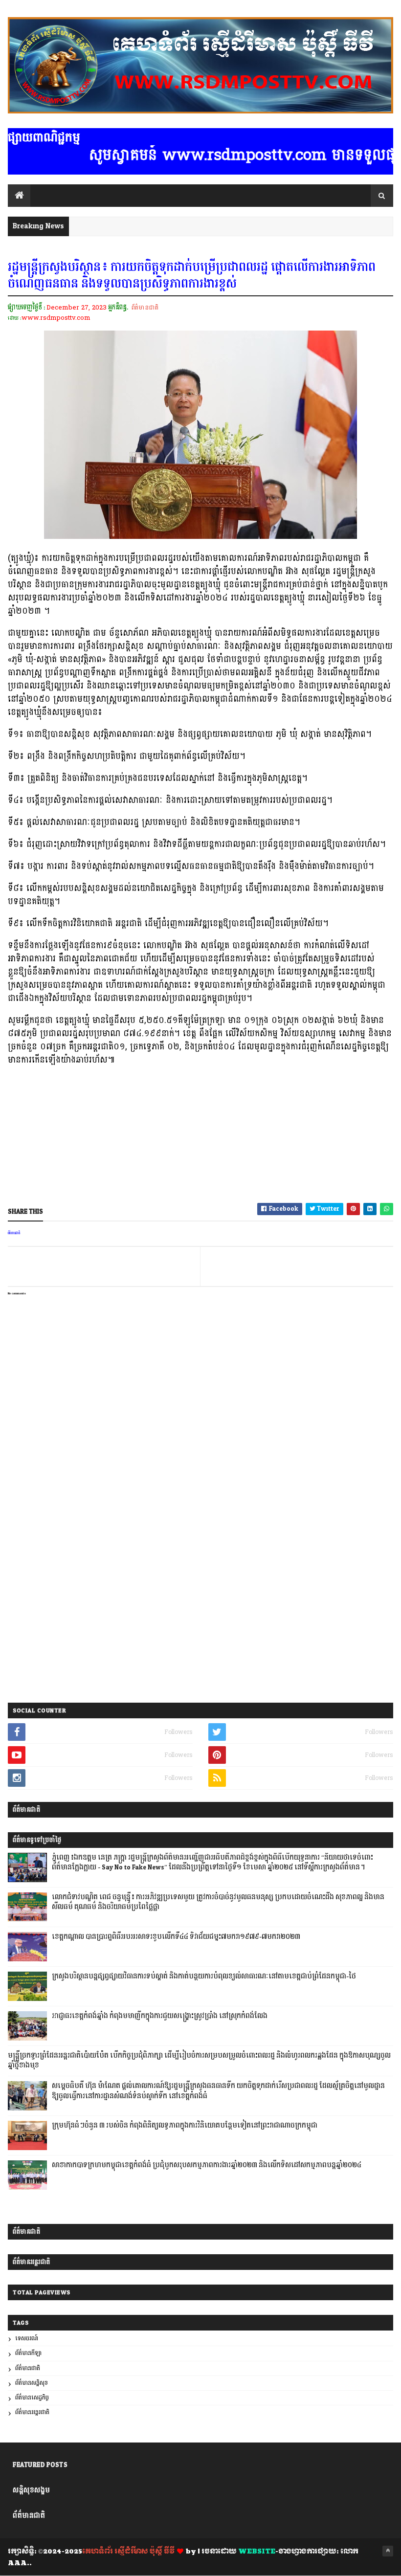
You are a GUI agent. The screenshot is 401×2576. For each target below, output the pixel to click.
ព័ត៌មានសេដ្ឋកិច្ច (32, 2398)
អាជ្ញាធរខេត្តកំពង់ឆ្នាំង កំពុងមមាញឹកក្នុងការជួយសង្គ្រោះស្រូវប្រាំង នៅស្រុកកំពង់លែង (160, 2016)
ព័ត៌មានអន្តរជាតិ (32, 2412)
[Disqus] (200, 1570)
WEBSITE (257, 2552)
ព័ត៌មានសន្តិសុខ (32, 2383)
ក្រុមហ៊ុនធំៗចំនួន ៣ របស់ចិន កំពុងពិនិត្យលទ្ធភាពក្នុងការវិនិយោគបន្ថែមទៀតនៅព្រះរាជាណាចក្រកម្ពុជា (185, 2126)
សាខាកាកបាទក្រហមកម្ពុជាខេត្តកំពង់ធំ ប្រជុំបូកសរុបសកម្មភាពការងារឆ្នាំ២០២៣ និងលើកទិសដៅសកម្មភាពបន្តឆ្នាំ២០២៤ (207, 2165)
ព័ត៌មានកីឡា (28, 2353)
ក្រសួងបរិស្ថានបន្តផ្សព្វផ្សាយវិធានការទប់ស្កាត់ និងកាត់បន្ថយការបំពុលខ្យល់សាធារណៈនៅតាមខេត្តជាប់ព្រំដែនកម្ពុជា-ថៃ (204, 1976)
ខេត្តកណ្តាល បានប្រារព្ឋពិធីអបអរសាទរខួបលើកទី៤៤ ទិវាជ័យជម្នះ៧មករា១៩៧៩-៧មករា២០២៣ (176, 1937)
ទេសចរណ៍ (27, 2339)
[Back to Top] (388, 2551)
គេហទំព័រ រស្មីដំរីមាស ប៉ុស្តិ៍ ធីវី (128, 2552)
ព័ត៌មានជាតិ (145, 308)
